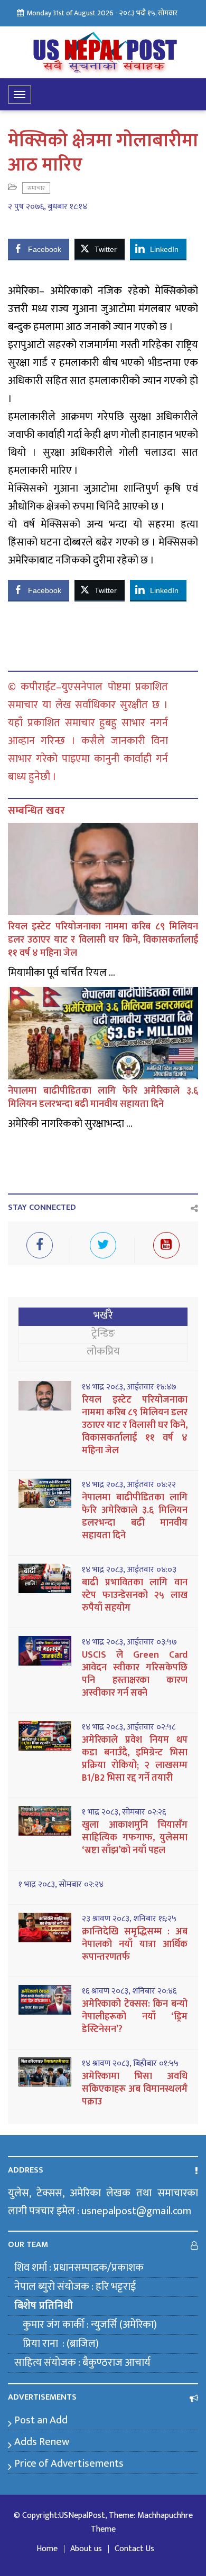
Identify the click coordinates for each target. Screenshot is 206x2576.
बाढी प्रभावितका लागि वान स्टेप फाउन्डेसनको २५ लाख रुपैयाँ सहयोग (135, 1595)
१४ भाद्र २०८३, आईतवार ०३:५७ (129, 1642)
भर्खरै (103, 1315)
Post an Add (41, 2420)
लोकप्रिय (103, 1351)
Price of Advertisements (69, 2464)
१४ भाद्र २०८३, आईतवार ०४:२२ (129, 1485)
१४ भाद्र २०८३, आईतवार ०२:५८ (129, 1727)
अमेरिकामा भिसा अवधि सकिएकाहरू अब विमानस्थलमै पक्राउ (135, 2089)
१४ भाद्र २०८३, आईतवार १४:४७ (129, 1387)
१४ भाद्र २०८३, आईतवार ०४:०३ (129, 1570)
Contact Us (134, 2549)
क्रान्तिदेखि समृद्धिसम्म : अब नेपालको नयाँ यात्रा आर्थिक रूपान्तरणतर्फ (135, 1944)
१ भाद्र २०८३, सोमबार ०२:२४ (61, 1885)
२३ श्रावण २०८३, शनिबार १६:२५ (129, 1919)
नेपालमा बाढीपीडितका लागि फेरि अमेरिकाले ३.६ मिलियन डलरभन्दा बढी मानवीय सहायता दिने (103, 1098)
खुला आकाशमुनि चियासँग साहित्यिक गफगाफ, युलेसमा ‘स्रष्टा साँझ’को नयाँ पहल (135, 1838)
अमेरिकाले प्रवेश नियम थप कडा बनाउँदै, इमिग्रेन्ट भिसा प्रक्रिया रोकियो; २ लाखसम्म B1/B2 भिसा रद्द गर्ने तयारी (135, 1759)
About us (86, 2549)
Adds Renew (42, 2442)
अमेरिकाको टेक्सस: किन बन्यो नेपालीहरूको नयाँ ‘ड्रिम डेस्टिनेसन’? (135, 2017)
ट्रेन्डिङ (103, 1333)
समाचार (36, 188)
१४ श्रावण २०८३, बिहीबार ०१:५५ (130, 2064)
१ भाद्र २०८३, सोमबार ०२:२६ (124, 1812)
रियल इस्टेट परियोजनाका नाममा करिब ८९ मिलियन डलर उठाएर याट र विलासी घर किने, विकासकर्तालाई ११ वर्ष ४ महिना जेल (103, 940)
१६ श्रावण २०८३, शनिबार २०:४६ (129, 1991)
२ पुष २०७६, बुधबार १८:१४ (48, 207)
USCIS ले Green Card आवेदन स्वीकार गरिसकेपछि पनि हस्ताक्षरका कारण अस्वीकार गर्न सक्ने (135, 1674)
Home (47, 2549)
